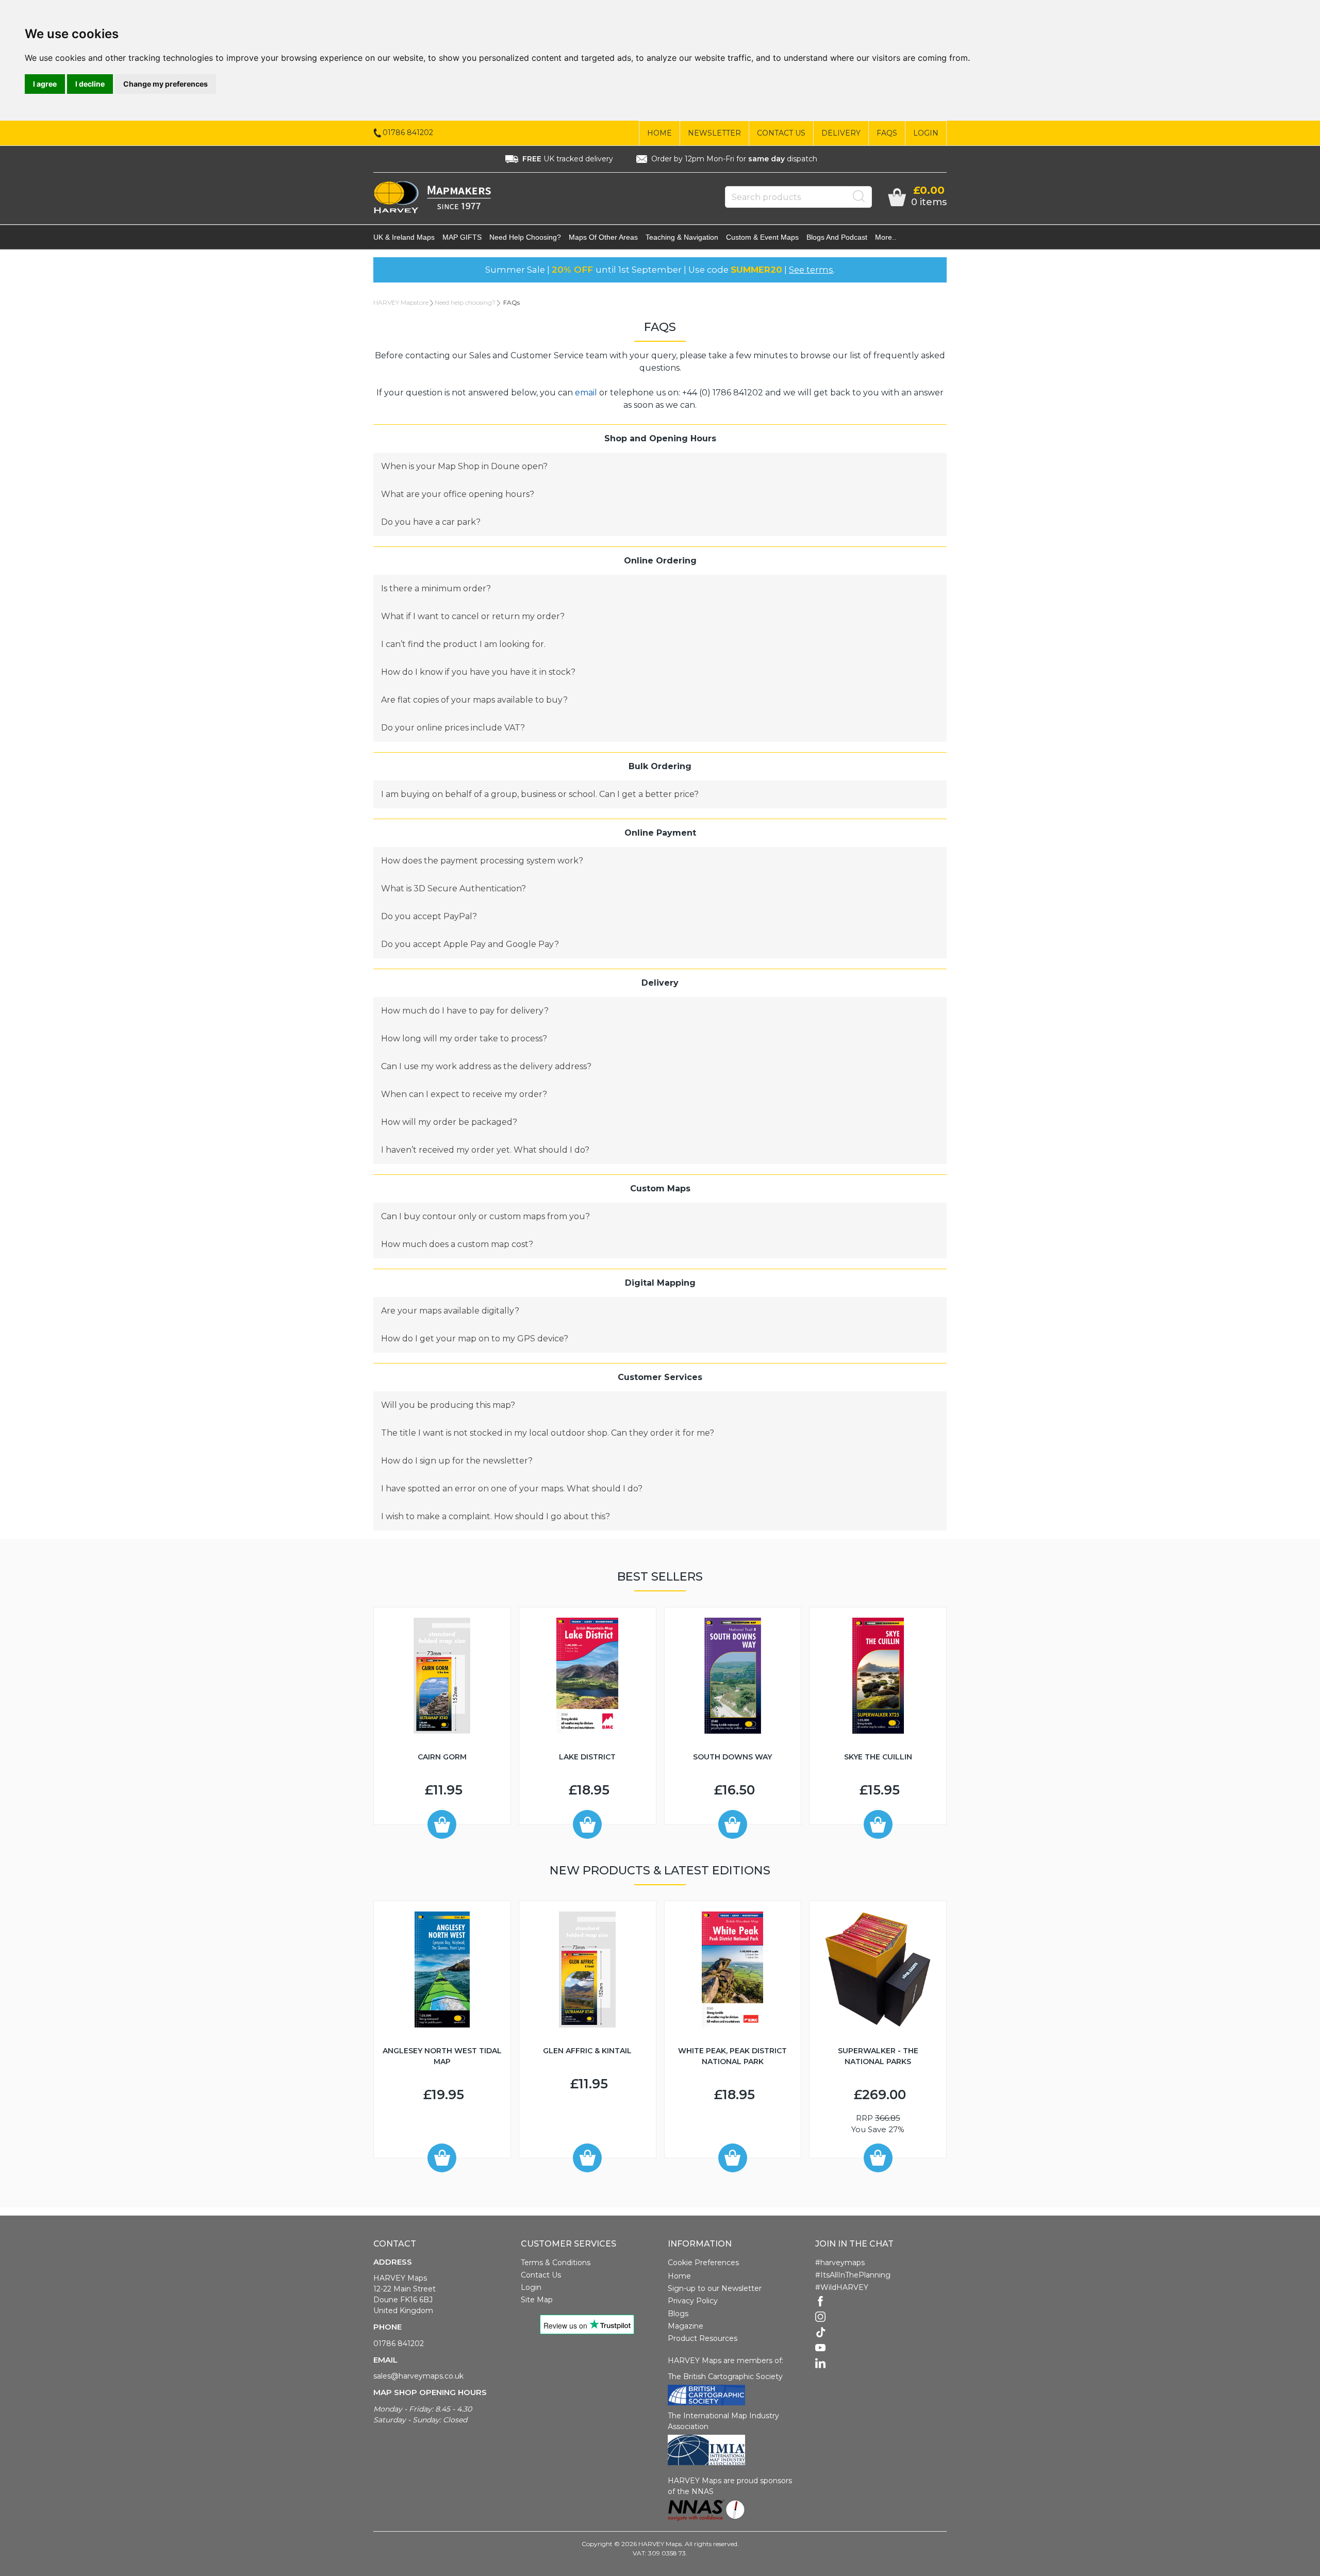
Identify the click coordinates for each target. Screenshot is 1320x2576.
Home (659, 133)
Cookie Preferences (703, 2263)
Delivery (841, 133)
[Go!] (859, 196)
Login (926, 133)
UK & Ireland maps (404, 237)
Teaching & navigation (682, 237)
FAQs (887, 133)
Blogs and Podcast (837, 237)
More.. (886, 237)
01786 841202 (399, 2344)
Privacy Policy (693, 2301)
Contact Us (781, 133)
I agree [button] (45, 84)
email (586, 393)
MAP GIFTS (462, 237)
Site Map (537, 2300)
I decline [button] (90, 84)
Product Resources (703, 2338)
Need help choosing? (525, 237)
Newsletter (714, 133)
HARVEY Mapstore (401, 302)
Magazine (686, 2326)
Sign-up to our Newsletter (715, 2288)
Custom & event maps (762, 237)
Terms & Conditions (556, 2263)
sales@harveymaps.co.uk (418, 2376)
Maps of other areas (603, 237)
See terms (811, 270)
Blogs (678, 2314)
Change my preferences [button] (166, 84)
